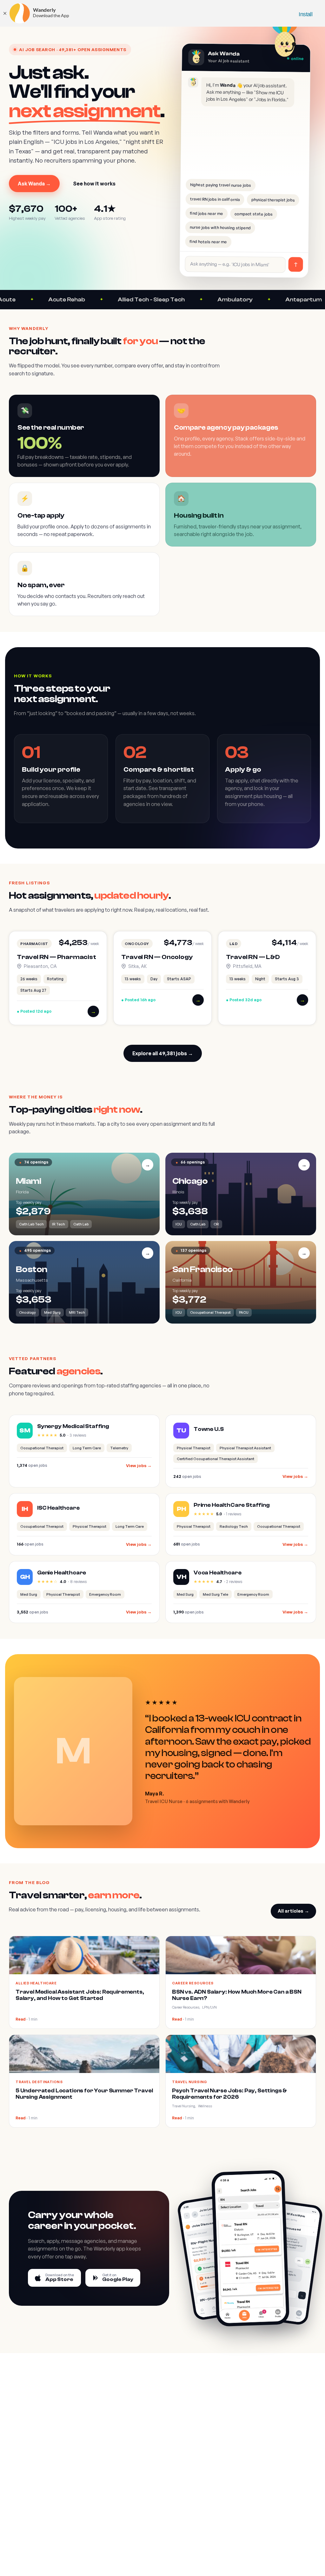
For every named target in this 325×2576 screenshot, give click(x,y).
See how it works (94, 184)
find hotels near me (208, 241)
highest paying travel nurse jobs (221, 185)
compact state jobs (254, 214)
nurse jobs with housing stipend (220, 227)
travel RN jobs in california (215, 199)
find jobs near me (206, 213)
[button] (58, 978)
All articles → (293, 1911)
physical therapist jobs (273, 200)
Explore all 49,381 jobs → (163, 1053)
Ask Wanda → (34, 184)
